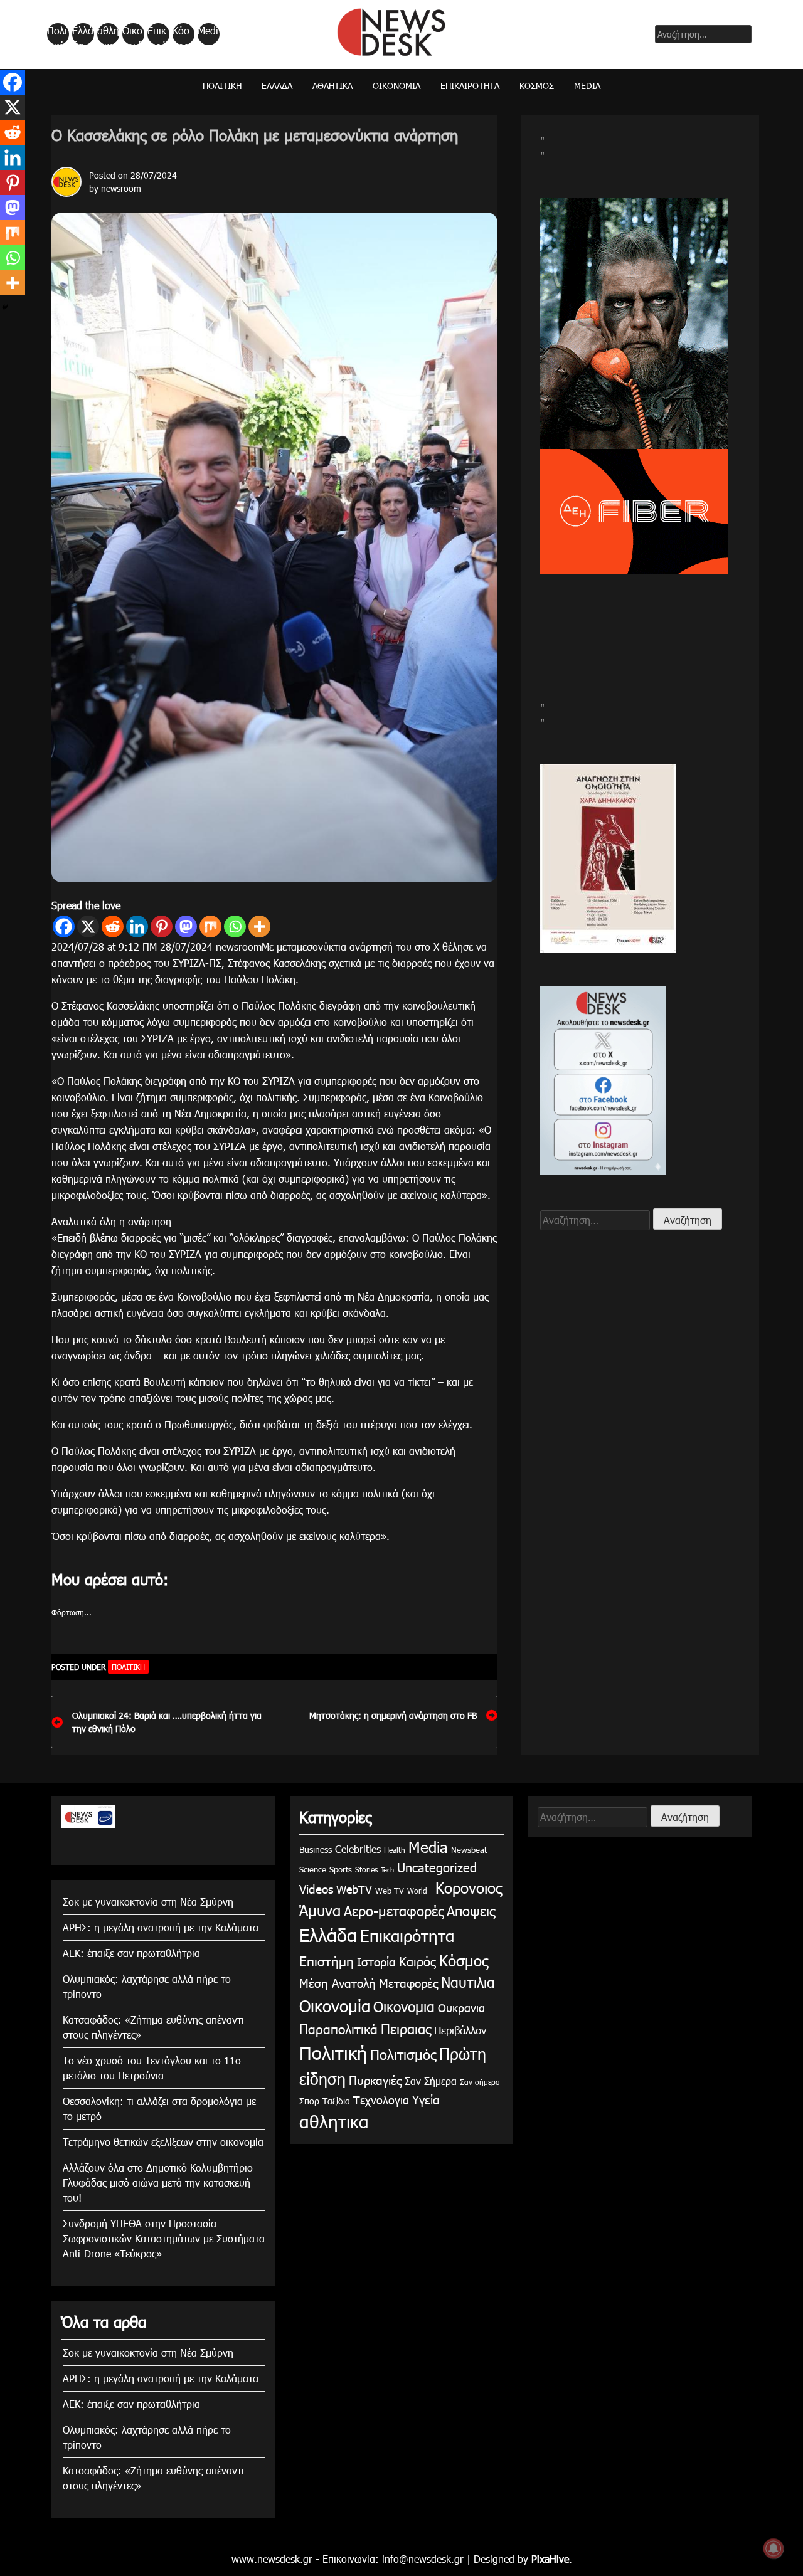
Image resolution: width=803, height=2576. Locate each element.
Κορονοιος (466, 1887)
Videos (316, 1888)
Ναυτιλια (468, 1982)
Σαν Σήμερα (431, 2081)
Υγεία (426, 2099)
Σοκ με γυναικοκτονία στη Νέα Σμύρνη (148, 1902)
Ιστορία (376, 1961)
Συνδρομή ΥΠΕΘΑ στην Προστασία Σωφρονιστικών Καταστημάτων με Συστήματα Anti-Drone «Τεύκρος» (164, 2238)
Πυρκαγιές (375, 2080)
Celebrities (358, 1849)
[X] (88, 926)
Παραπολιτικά (338, 2028)
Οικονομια (404, 2006)
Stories (366, 1869)
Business (316, 1850)
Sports (341, 1869)
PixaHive (550, 2559)
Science (313, 1869)
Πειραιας (406, 2028)
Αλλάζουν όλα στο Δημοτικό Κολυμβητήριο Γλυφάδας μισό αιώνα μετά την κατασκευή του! (158, 2183)
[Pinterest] (162, 926)
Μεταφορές (408, 1982)
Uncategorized (437, 1867)
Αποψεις (471, 1910)
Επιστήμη (327, 1961)
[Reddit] (113, 926)
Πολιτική (57, 34)
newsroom (121, 188)
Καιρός (417, 1961)
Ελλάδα (83, 34)
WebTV (354, 1889)
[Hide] (5, 307)
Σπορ (309, 2101)
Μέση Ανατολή (338, 1982)
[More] (259, 926)
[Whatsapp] (235, 926)
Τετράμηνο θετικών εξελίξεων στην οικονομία (163, 2142)
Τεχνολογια (381, 2100)
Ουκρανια (461, 2008)
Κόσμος (181, 34)
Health (395, 1850)
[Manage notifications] (774, 2548)
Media (208, 34)
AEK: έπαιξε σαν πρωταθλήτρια (131, 1953)
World (417, 1891)
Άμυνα (320, 1910)
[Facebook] (64, 926)
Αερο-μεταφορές (394, 1910)
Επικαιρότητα (157, 34)
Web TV (390, 1891)
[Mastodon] (186, 926)
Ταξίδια (336, 2101)
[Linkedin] (137, 926)
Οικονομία (132, 34)
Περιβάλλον (460, 2030)
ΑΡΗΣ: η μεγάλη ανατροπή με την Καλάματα (161, 1927)
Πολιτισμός (403, 2054)
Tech (387, 1870)
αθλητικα (108, 34)
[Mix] (210, 926)
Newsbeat (469, 1850)
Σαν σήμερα (480, 2082)
